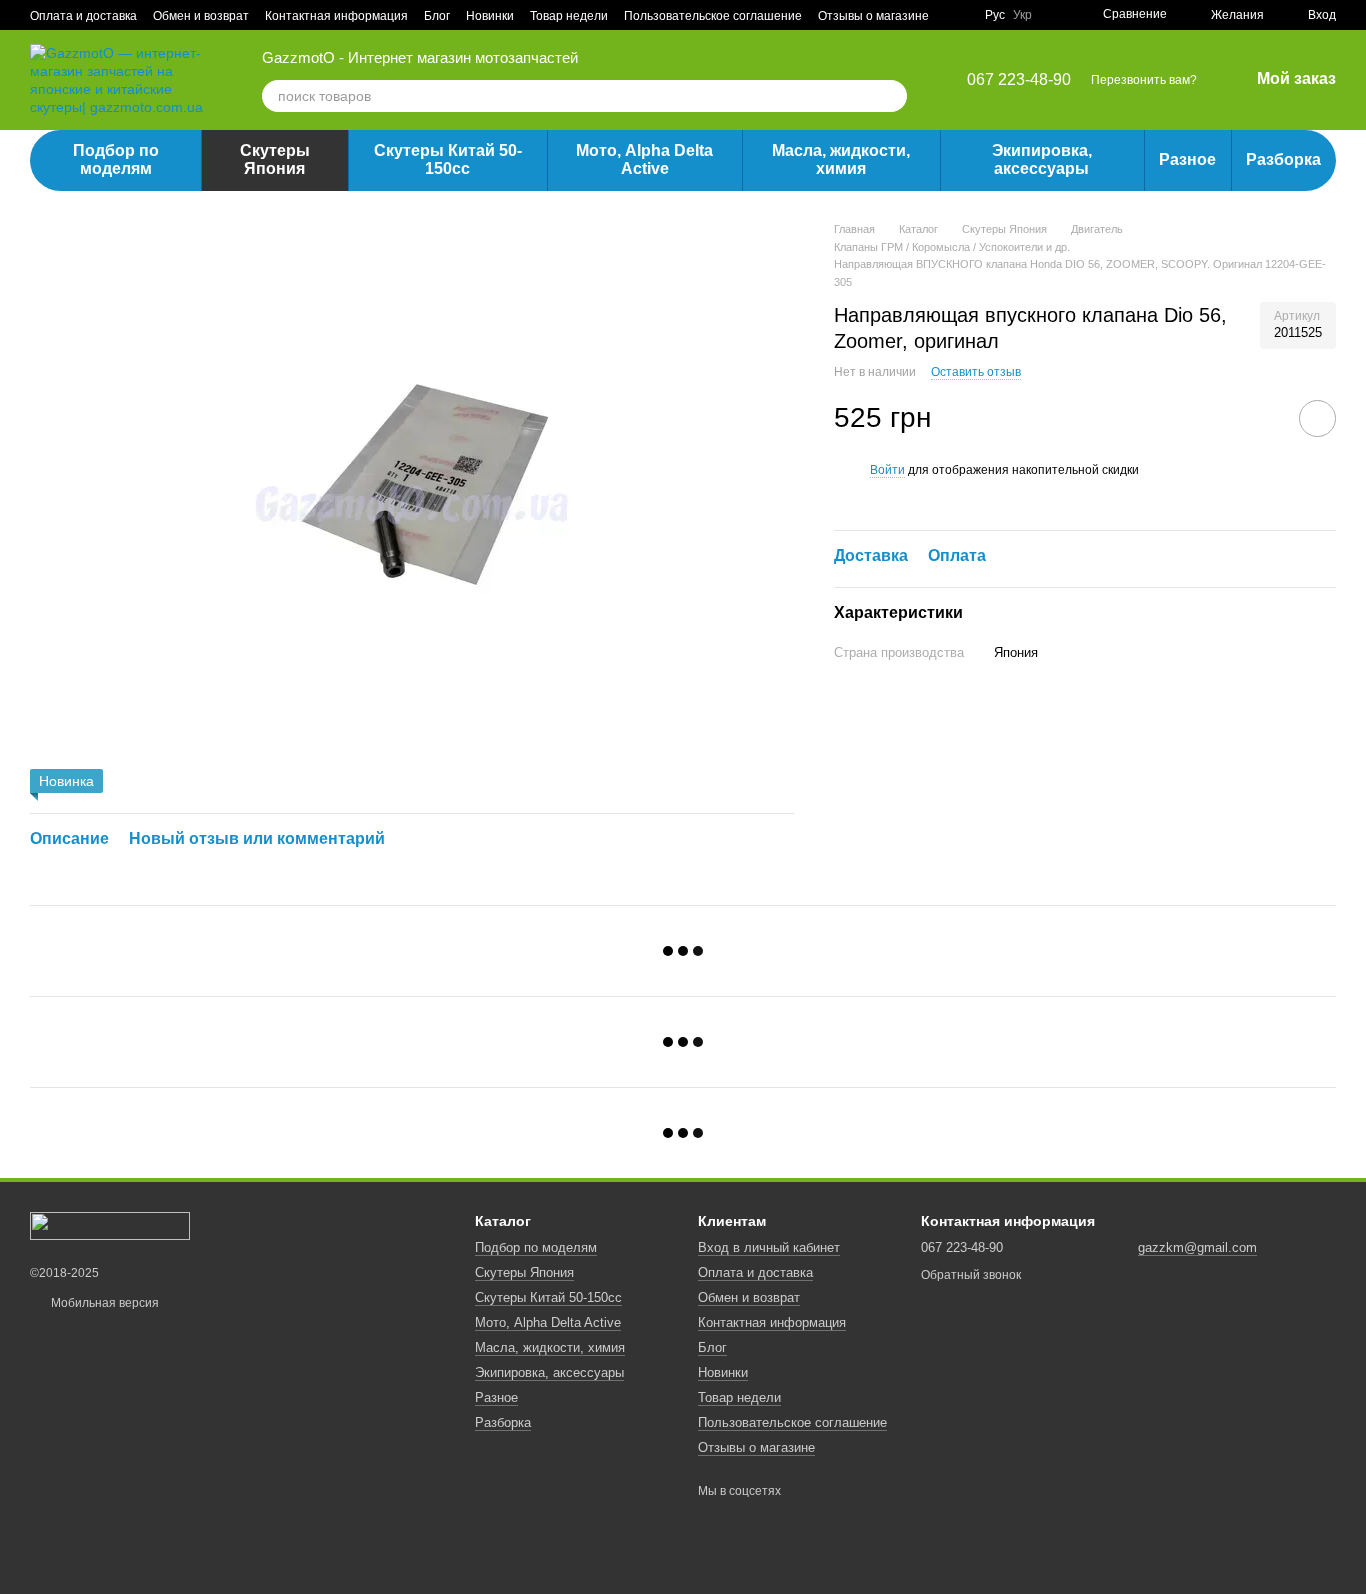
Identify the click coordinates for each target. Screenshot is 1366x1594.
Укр (1022, 15)
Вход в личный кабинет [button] (769, 1247)
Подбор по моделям (116, 159)
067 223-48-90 (1019, 80)
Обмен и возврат (201, 16)
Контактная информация (336, 16)
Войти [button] (887, 470)
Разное (1187, 159)
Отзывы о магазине (873, 16)
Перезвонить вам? (1144, 80)
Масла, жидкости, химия (841, 159)
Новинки (490, 16)
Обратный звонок (971, 1275)
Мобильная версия (103, 1303)
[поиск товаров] (891, 96)
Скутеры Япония (275, 159)
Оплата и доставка (83, 16)
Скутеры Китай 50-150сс (448, 159)
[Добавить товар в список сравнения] (1261, 418)
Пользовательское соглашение (713, 16)
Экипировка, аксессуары (1042, 159)
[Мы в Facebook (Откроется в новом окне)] (957, 15)
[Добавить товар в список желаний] (1317, 418)
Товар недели (569, 16)
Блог (437, 16)
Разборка (1283, 159)
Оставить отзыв (976, 371)
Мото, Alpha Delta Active (644, 159)
